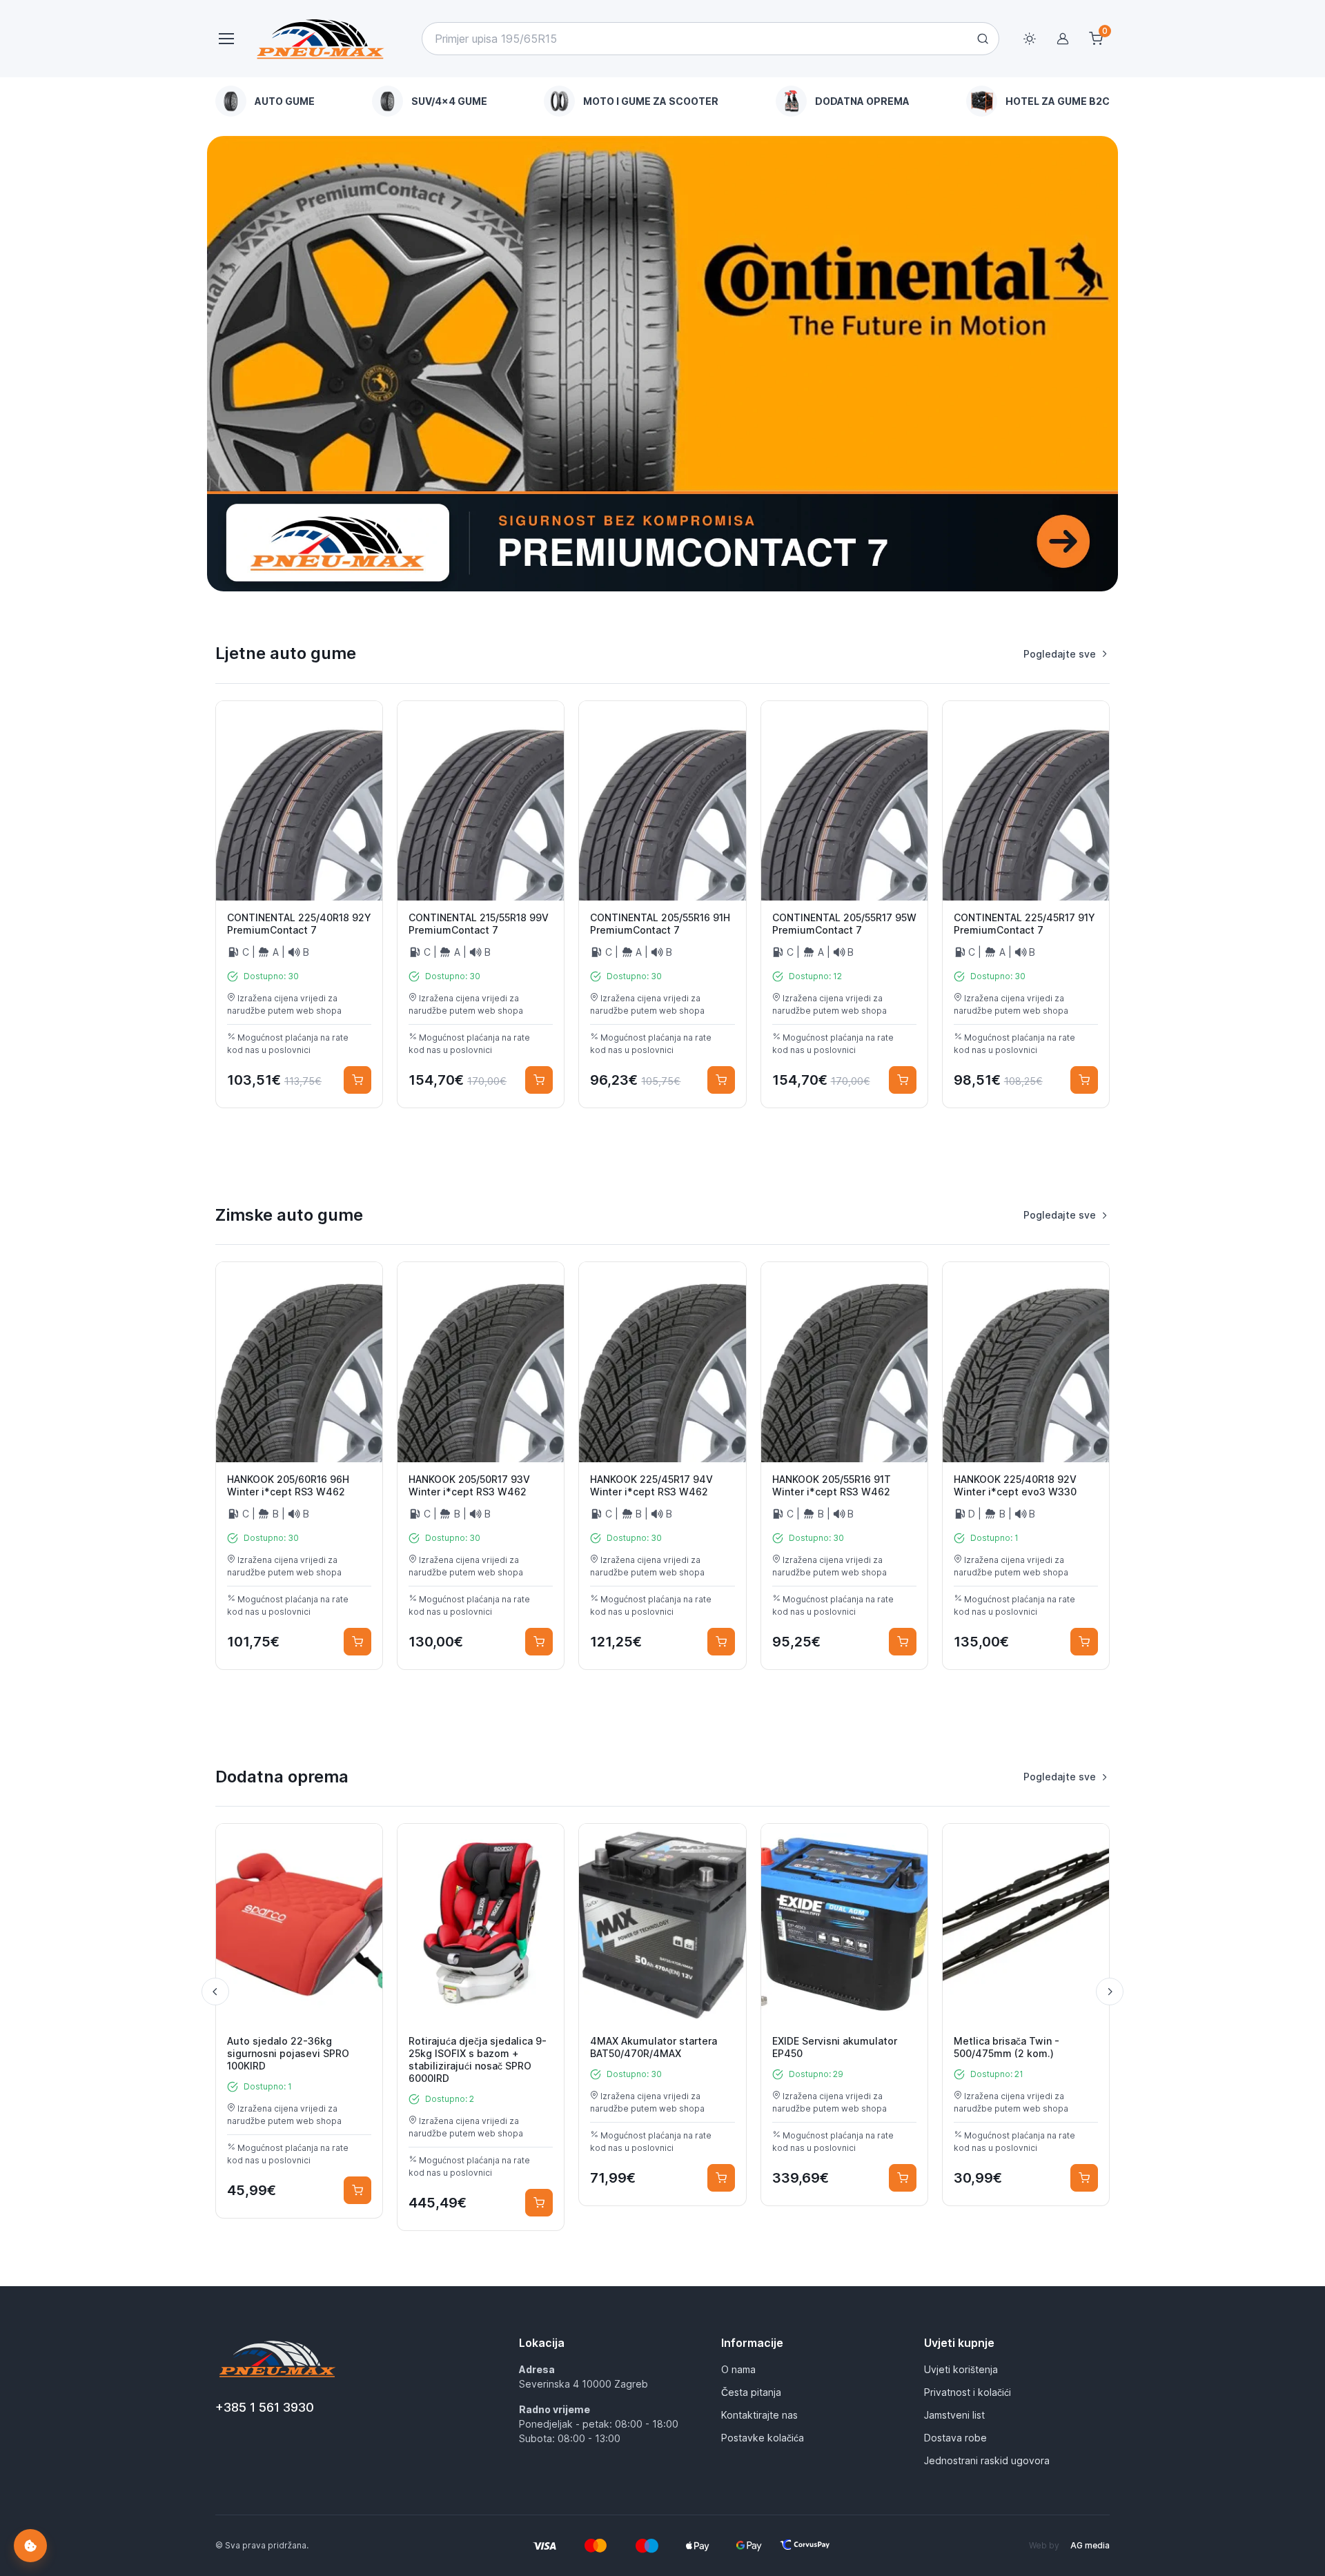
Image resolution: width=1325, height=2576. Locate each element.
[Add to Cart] (357, 1080)
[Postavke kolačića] (30, 2546)
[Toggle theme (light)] (1030, 39)
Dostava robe (955, 2438)
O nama (738, 2369)
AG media (1090, 2545)
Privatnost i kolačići (968, 2392)
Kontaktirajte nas (759, 2415)
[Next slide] (1110, 1992)
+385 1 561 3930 (265, 2407)
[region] (662, 101)
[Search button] (983, 39)
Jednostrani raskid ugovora (987, 2460)
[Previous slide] (215, 1992)
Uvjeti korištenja (961, 2369)
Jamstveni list (954, 2415)
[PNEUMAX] (662, 364)
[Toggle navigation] (226, 39)
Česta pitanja (751, 2392)
